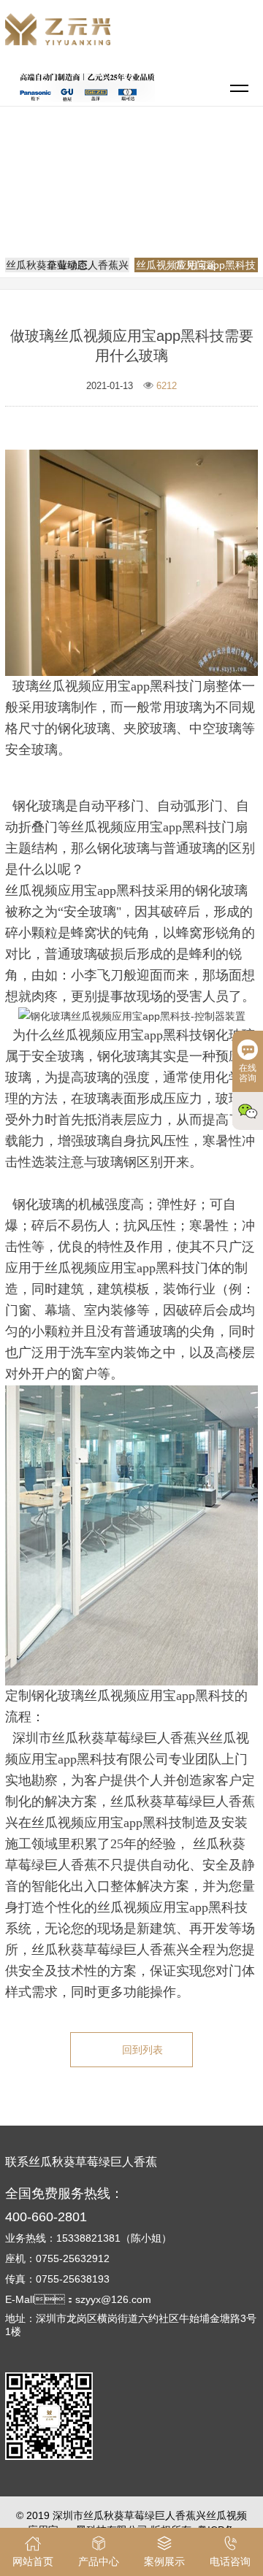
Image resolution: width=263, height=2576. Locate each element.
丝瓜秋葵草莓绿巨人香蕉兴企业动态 (67, 265)
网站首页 (134, 178)
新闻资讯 (191, 178)
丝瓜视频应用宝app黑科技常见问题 (137, 199)
